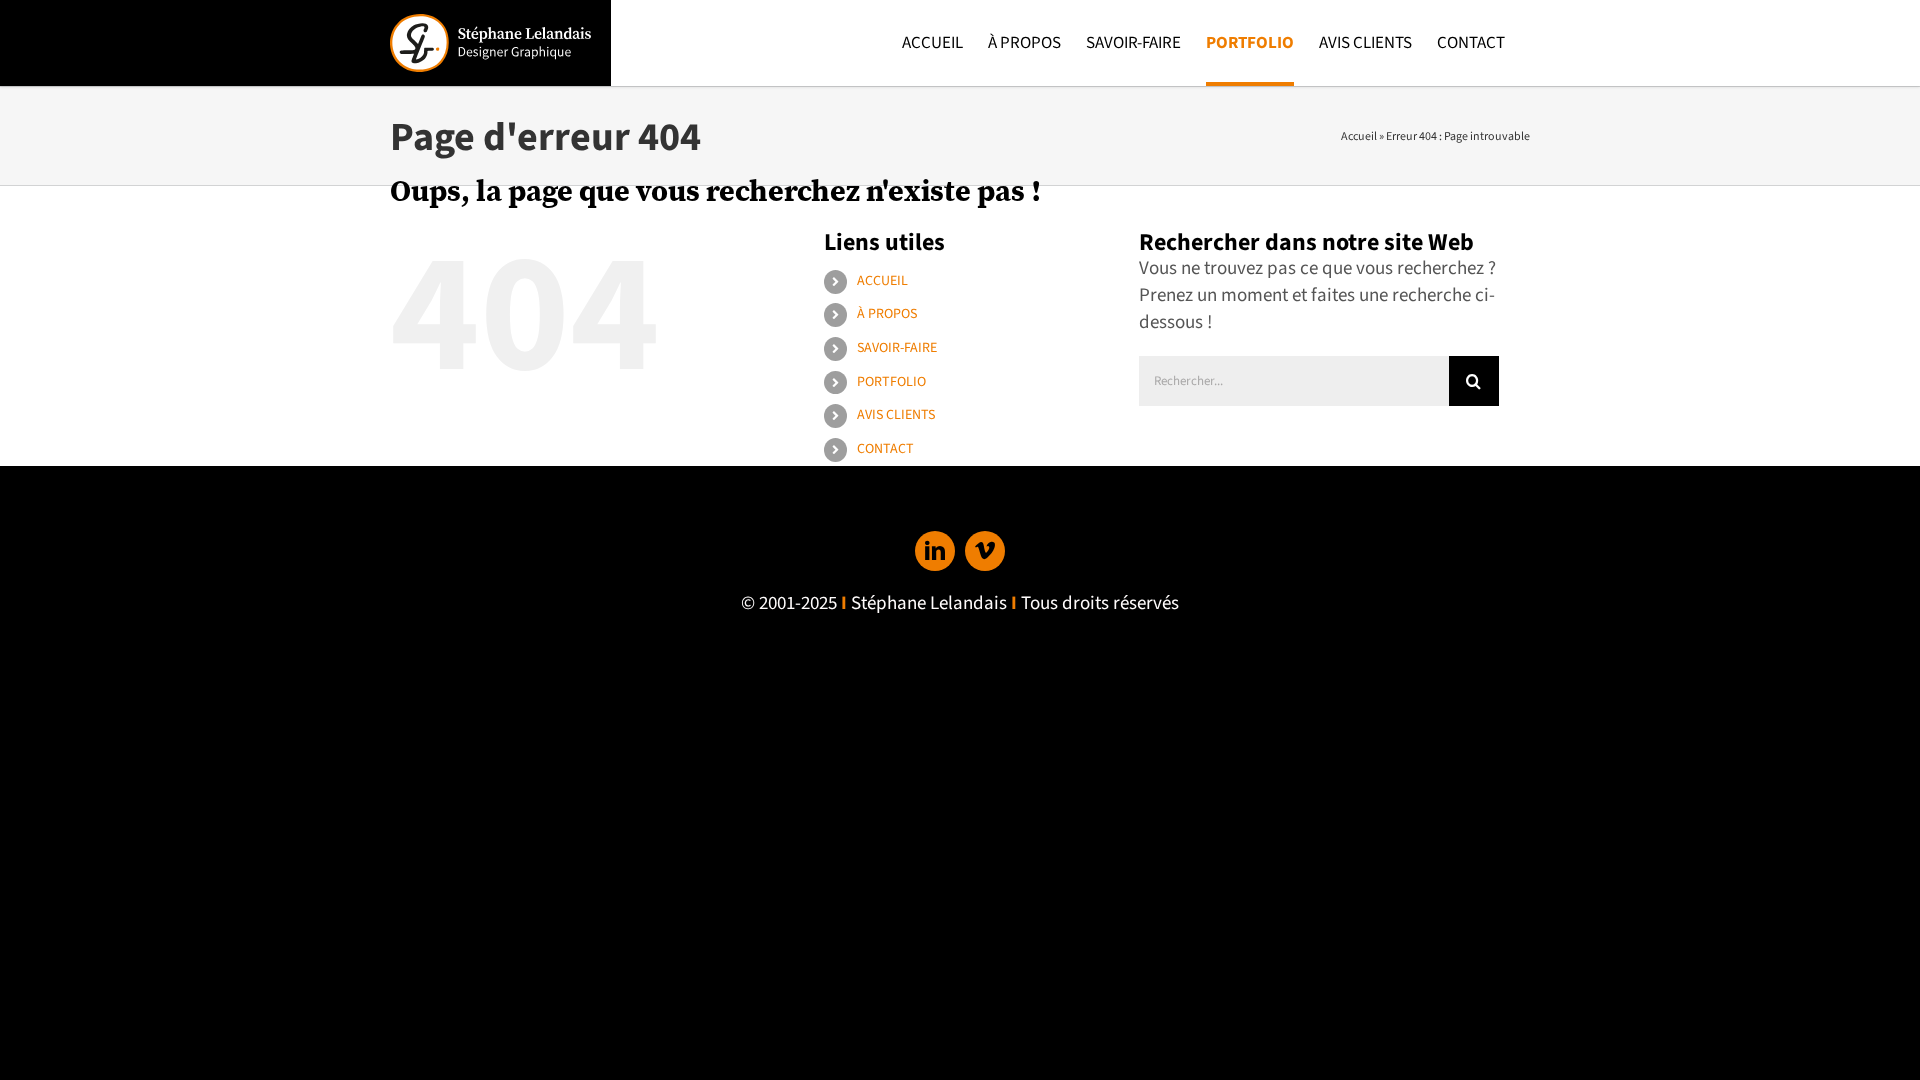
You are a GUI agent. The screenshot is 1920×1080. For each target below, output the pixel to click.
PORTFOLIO (891, 382)
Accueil (1359, 136)
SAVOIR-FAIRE (897, 348)
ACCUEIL (882, 281)
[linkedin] (935, 551)
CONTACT (885, 449)
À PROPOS (887, 314)
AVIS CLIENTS (896, 415)
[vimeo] (985, 551)
